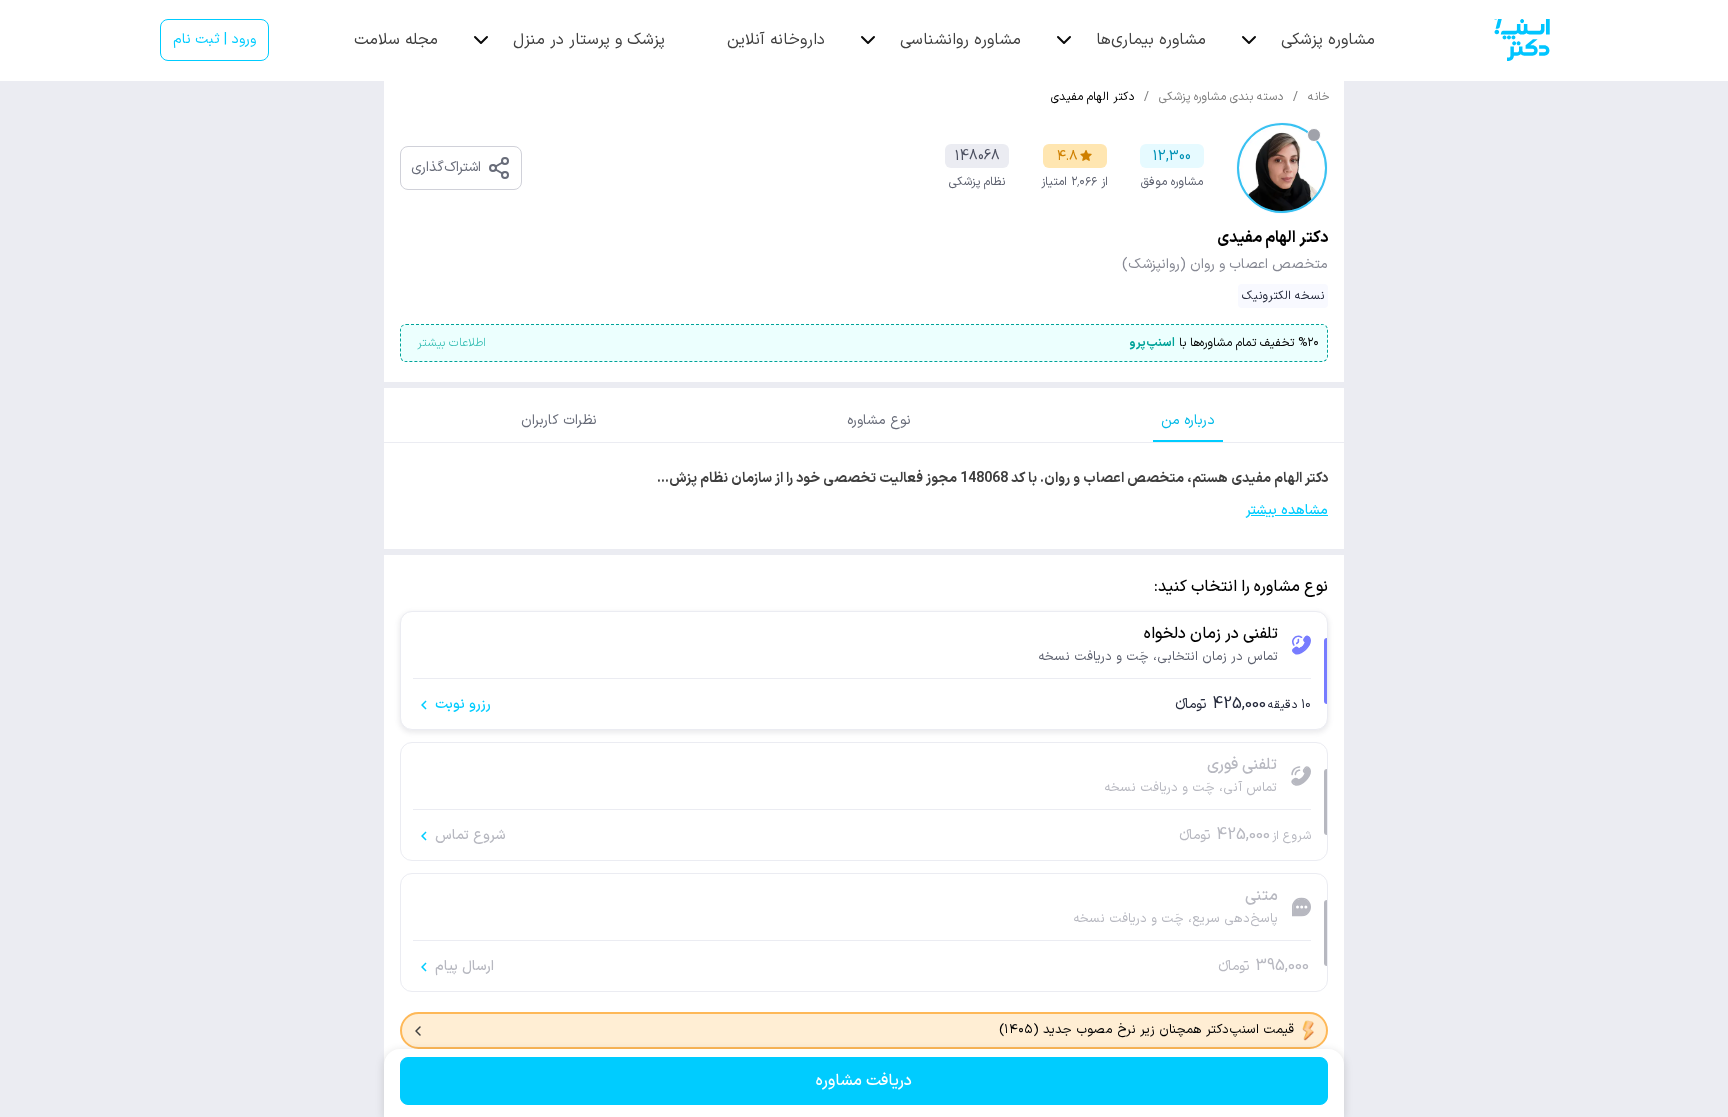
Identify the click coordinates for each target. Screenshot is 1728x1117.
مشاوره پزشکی (1328, 40)
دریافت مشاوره (864, 1081)
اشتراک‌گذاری (446, 167)
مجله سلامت (396, 40)
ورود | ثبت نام (214, 39)
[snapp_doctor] (1522, 40)
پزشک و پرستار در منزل (589, 40)
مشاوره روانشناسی (960, 40)
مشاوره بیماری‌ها (1151, 40)
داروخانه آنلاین (776, 40)
